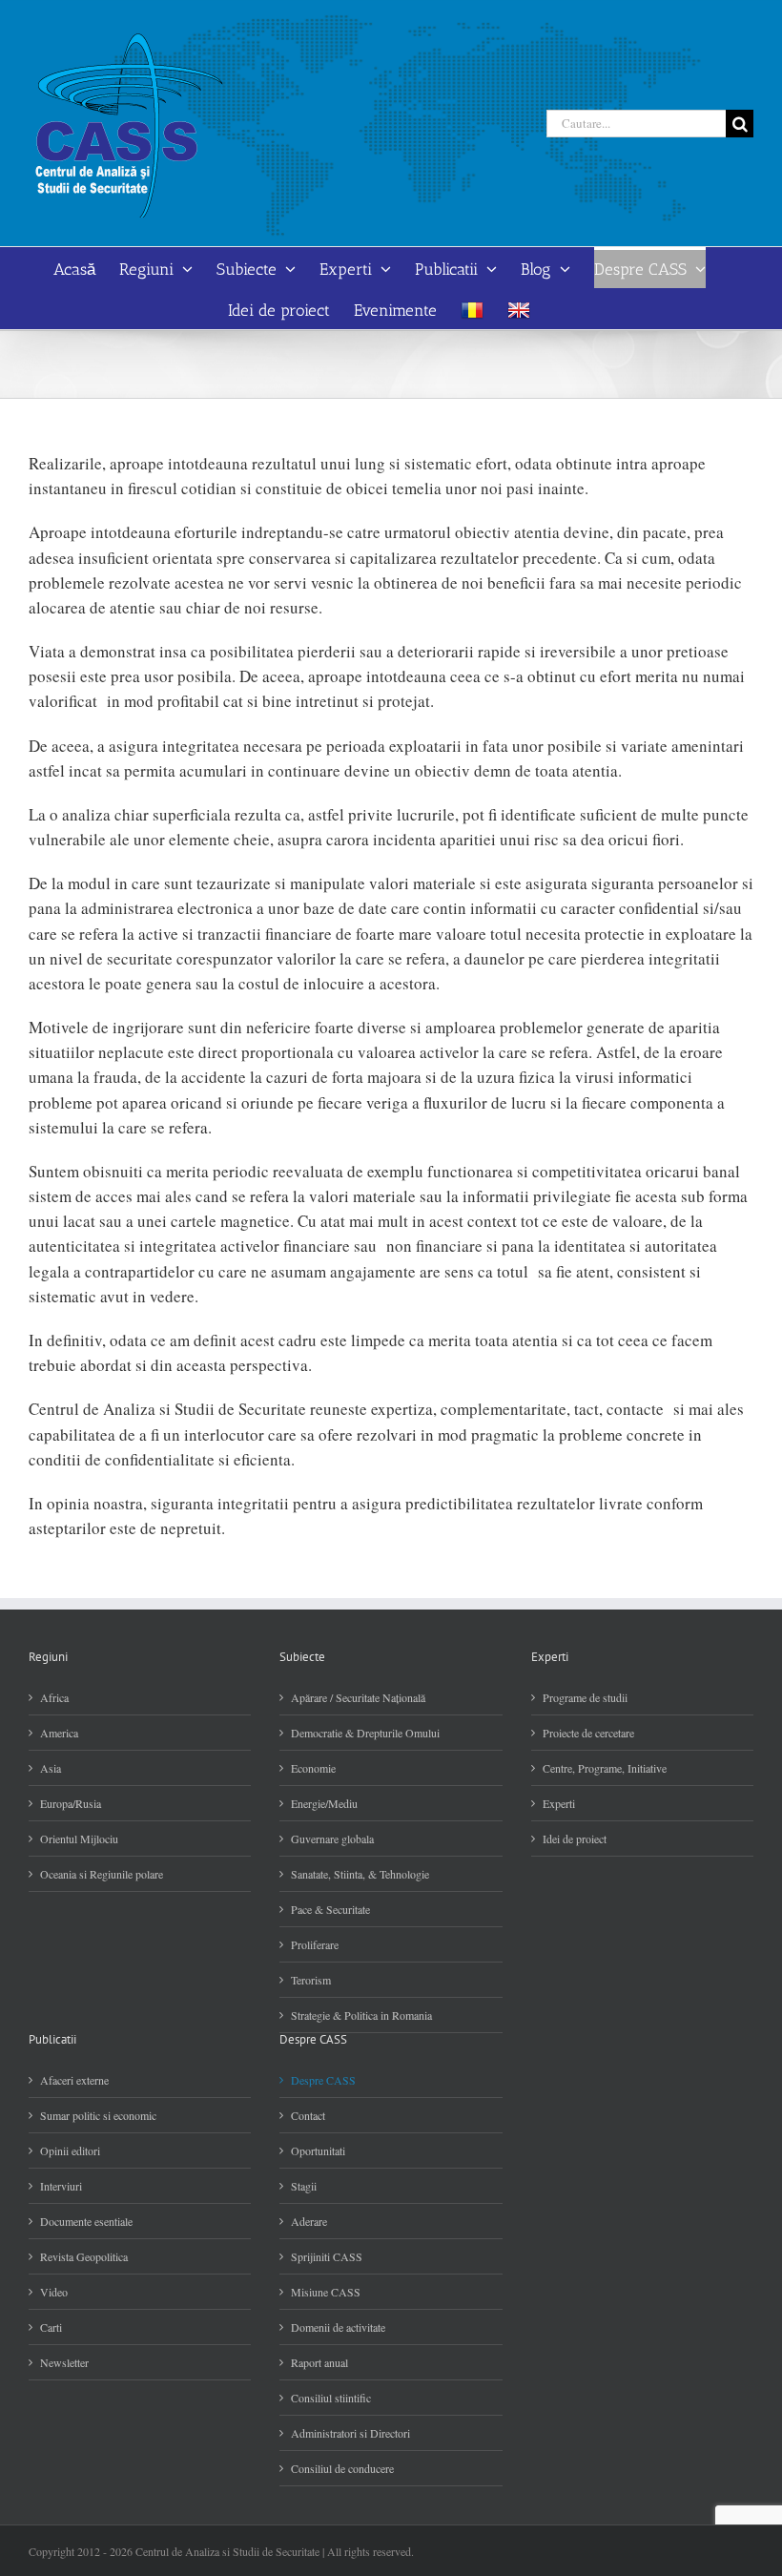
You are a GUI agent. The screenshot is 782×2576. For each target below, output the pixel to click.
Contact (308, 2115)
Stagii (304, 2186)
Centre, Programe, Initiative (605, 1768)
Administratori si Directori (350, 2433)
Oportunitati (318, 2150)
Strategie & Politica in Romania (361, 2015)
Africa (54, 1697)
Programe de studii (585, 1697)
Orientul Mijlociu (79, 1839)
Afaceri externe (74, 2080)
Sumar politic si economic (98, 2115)
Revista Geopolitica (84, 2256)
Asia (51, 1768)
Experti (559, 1803)
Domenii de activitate (338, 2327)
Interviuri (61, 2186)
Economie (313, 1768)
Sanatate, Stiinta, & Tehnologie (360, 1874)
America (59, 1733)
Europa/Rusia (71, 1803)
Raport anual (319, 2362)
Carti (51, 2327)
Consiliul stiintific (331, 2398)
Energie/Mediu (324, 1803)
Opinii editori (70, 2150)
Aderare (309, 2221)
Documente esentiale (86, 2221)
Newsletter (64, 2362)
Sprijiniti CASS (327, 2256)
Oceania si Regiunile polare (102, 1874)
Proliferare (315, 1944)
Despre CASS (323, 2080)
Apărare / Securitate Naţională (358, 1697)
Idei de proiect (575, 1839)
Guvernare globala (332, 1839)
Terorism (311, 1980)
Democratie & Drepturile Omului (365, 1733)
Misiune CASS (326, 2292)
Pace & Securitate (330, 1909)
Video (54, 2292)
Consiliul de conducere (342, 2468)
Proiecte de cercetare (588, 1733)
